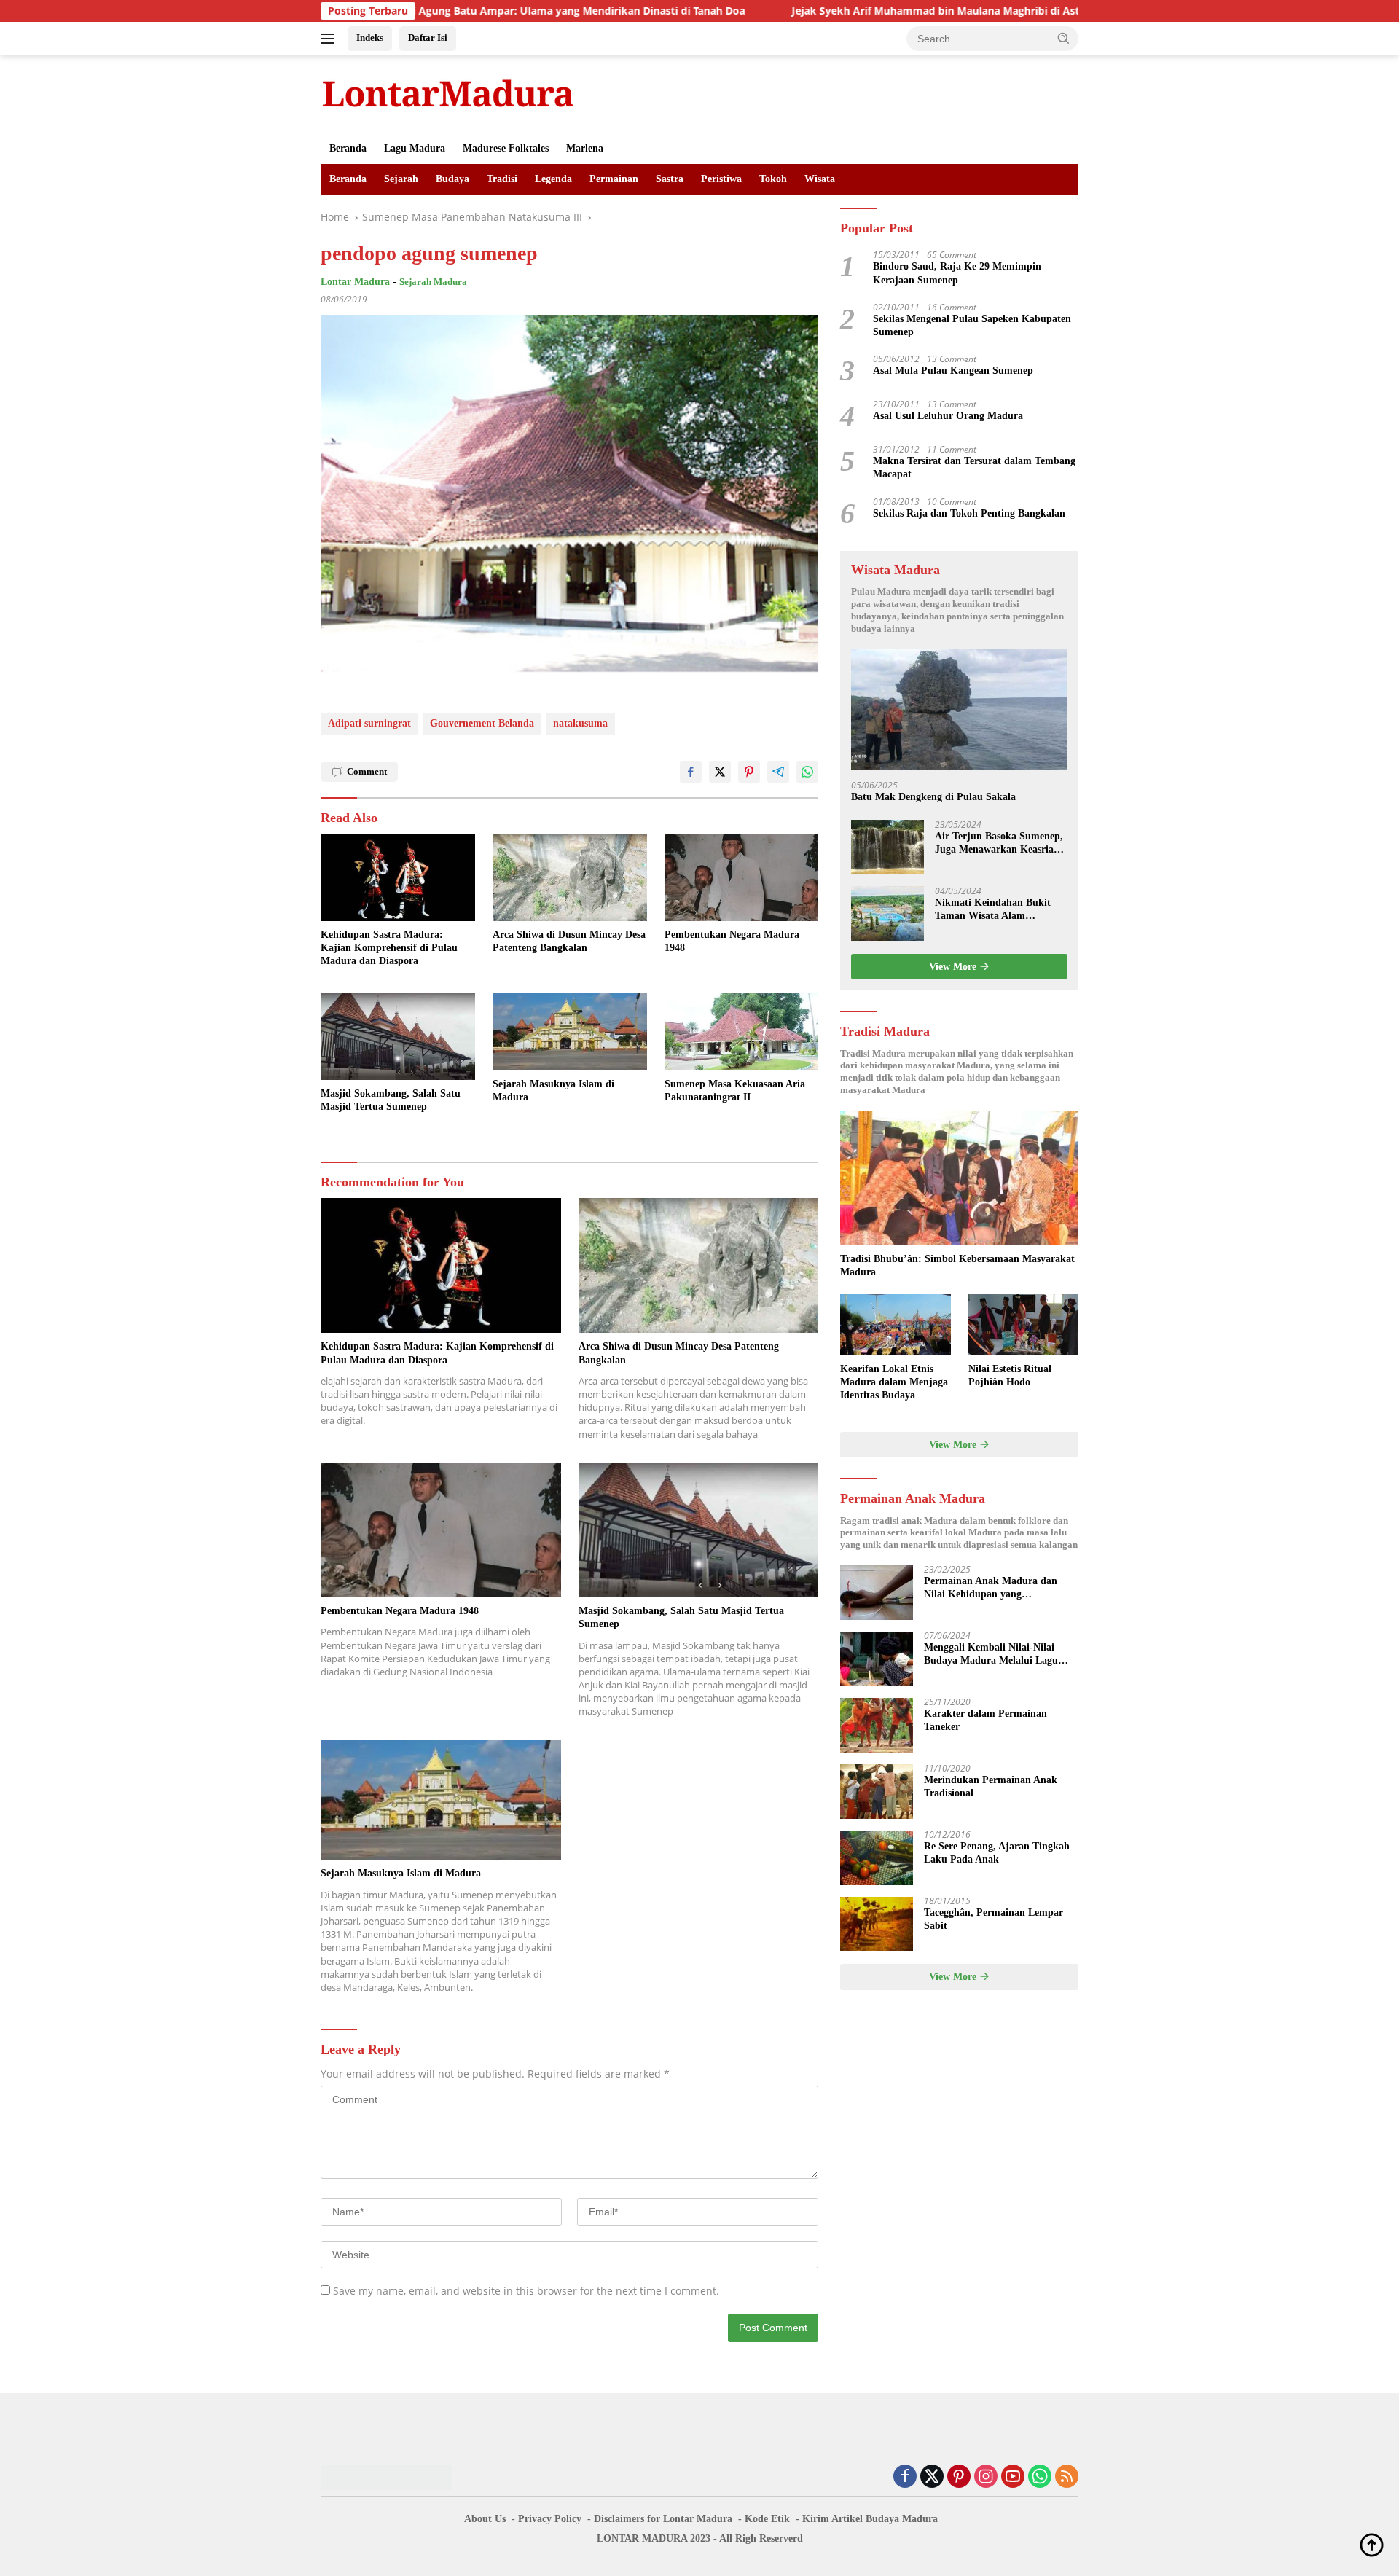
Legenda (553, 179)
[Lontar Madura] (448, 93)
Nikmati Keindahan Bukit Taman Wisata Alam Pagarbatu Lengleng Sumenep (993, 910)
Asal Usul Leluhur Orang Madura (948, 416)
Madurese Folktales (506, 148)
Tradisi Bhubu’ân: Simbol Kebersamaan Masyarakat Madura (957, 1265)
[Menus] (330, 39)
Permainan (614, 179)
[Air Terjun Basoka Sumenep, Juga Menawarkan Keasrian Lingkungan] (887, 847)
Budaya (452, 179)
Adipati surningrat (369, 723)
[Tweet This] (720, 772)
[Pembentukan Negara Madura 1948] (742, 877)
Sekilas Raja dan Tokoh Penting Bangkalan (969, 513)
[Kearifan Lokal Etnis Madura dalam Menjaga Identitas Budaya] (895, 1325)
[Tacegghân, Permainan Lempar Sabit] (877, 1924)
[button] (1064, 38)
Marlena (585, 148)
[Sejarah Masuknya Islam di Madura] (570, 1032)
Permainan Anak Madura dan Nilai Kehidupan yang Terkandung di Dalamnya (991, 1589)
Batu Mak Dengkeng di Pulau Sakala (933, 798)
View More (954, 967)
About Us (485, 2519)
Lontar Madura (355, 282)
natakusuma (580, 723)
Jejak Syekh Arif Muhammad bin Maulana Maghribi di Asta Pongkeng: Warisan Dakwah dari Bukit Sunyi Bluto (936, 11)
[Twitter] (932, 2477)
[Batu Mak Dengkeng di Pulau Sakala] (959, 709)
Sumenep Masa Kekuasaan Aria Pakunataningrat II (735, 1091)
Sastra (670, 179)
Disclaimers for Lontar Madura (663, 2519)
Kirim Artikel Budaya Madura (870, 2519)
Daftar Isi (428, 38)
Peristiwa (721, 179)
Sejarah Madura (433, 282)
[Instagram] (986, 2477)
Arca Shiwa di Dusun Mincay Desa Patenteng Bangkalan (569, 941)
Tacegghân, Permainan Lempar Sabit (994, 1920)
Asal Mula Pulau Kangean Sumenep (953, 371)
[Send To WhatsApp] (807, 772)
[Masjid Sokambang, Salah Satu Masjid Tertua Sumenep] (398, 1037)
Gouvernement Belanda (482, 723)
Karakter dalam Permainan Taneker (985, 1721)
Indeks (370, 38)
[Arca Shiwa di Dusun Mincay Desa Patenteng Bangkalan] (570, 877)
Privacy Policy (550, 2519)
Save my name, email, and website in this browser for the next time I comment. (526, 2291)
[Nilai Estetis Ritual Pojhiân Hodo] (1023, 1325)
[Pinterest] (959, 2477)
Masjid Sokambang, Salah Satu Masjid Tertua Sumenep (391, 1100)
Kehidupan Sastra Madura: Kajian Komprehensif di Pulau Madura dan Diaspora (389, 948)
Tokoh (773, 179)
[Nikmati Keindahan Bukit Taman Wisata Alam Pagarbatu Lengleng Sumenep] (887, 913)
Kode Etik (767, 2519)
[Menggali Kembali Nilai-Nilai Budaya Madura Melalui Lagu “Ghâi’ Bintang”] (877, 1659)
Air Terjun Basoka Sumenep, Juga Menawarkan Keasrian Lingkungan (999, 843)
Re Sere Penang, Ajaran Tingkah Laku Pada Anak (997, 1853)
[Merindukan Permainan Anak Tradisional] (877, 1792)
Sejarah (401, 179)
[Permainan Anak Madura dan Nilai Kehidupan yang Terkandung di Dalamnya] (877, 1593)
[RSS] (1067, 2477)
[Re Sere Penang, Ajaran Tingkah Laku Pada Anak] (877, 1858)
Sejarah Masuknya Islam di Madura (553, 1091)
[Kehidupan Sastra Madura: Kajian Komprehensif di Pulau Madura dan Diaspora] (398, 877)
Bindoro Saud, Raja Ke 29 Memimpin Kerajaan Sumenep (957, 274)
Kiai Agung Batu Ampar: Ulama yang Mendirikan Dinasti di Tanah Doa (440, 11)
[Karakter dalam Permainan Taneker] (877, 1725)
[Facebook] (905, 2477)
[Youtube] (1013, 2477)
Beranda (348, 148)
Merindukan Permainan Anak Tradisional (991, 1787)
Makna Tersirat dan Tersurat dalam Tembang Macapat (974, 468)
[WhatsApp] (1040, 2477)
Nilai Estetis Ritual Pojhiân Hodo (1010, 1375)
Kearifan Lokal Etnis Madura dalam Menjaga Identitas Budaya (894, 1382)
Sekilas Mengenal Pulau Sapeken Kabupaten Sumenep (972, 325)
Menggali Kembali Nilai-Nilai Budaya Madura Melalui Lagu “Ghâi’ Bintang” (991, 1655)
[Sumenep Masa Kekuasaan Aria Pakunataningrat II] (742, 1032)
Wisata (820, 179)
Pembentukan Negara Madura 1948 (732, 941)
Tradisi (502, 179)
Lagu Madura (415, 148)
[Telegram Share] (778, 772)
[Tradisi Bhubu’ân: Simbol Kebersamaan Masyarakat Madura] (959, 1178)
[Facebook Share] (691, 772)
